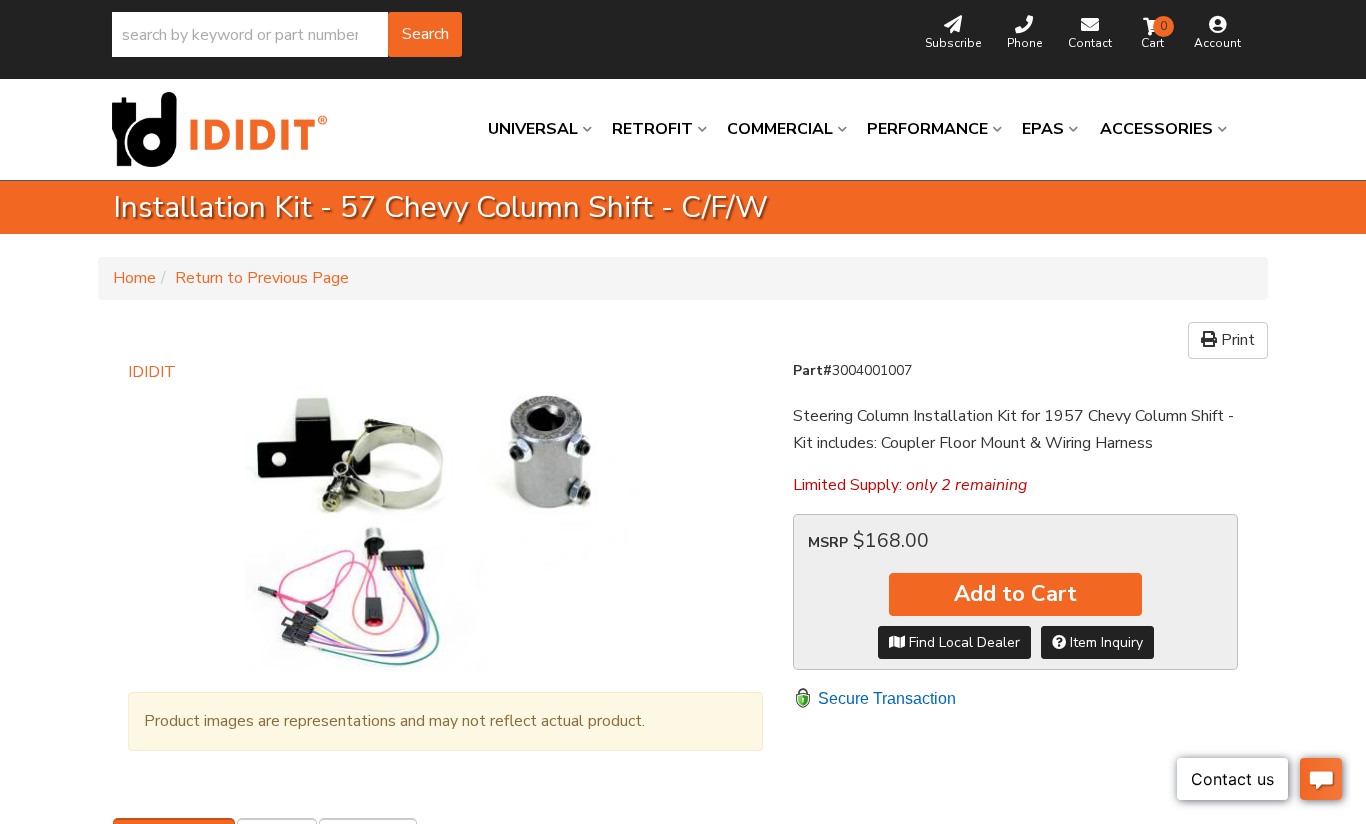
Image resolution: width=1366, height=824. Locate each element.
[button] (287, 34)
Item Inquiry (1104, 642)
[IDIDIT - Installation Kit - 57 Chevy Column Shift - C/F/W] (445, 529)
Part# (812, 370)
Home (134, 278)
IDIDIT (152, 372)
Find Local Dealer (962, 642)
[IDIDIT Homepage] (227, 129)
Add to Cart (1015, 594)
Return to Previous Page (262, 278)
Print (1236, 340)
